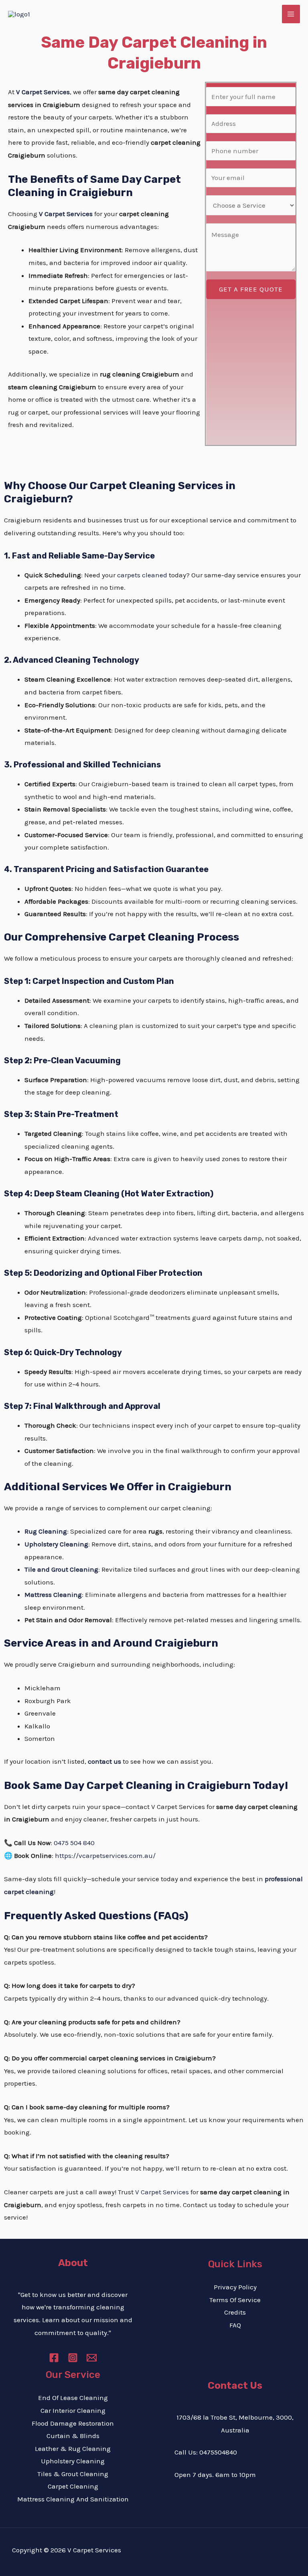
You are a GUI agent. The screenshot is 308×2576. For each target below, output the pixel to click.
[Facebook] (54, 2358)
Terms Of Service (235, 2300)
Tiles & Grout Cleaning (73, 2474)
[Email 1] (92, 2358)
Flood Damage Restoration (73, 2423)
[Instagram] (73, 2358)
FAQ (235, 2325)
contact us (104, 1761)
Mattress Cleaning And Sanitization (73, 2499)
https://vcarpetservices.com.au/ (105, 1856)
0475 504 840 (74, 1843)
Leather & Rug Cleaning (73, 2449)
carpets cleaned (142, 575)
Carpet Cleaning (73, 2486)
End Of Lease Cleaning (73, 2398)
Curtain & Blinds (73, 2436)
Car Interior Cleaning (73, 2410)
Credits (235, 2312)
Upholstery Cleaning (73, 2461)
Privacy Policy (235, 2287)
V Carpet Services (43, 92)
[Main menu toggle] (291, 14)
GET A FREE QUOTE (251, 289)
